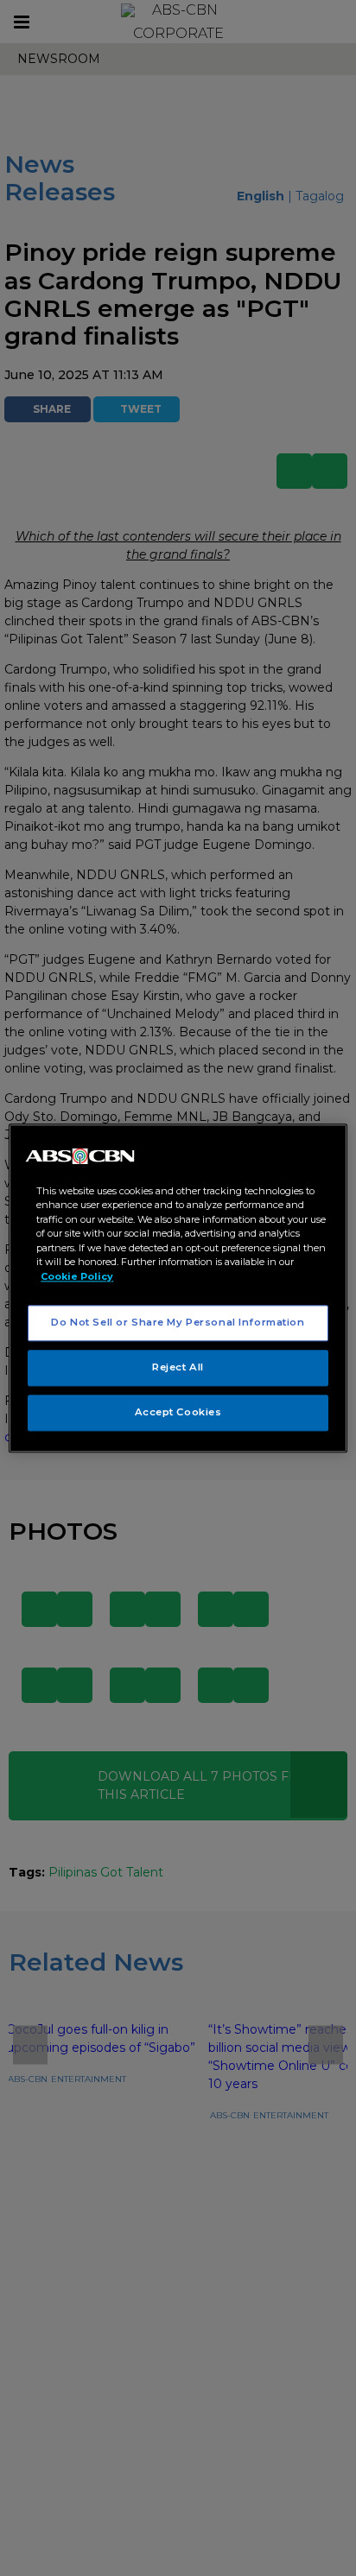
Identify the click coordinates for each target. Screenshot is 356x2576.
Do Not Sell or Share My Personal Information (178, 1322)
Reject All (178, 1367)
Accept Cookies (178, 1412)
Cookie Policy (77, 1276)
